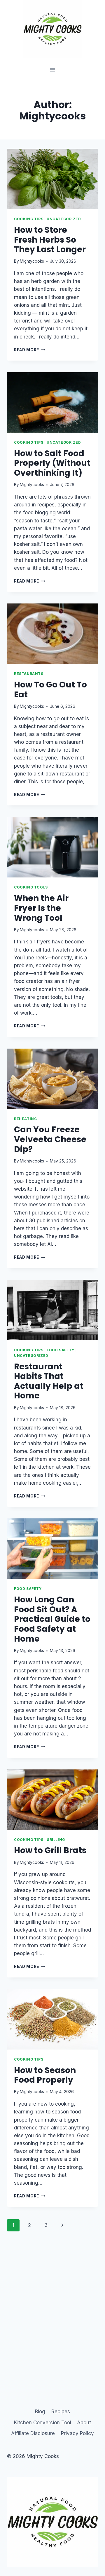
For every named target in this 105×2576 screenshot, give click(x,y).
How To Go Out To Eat (50, 690)
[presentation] (52, 179)
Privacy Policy (77, 2433)
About (84, 2423)
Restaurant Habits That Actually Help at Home (49, 1381)
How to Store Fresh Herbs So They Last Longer (50, 240)
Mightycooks (32, 261)
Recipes (61, 2412)
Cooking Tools (31, 887)
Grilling (56, 1840)
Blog (40, 2412)
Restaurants (29, 674)
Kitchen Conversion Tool (43, 2423)
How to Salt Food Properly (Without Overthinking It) (52, 463)
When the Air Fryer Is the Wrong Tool (41, 908)
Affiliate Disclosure (33, 2433)
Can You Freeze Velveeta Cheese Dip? (50, 1139)
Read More (30, 350)
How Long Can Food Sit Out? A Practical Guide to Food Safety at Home (52, 1619)
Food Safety (61, 1350)
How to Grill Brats (50, 1850)
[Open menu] (53, 70)
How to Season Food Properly (45, 2075)
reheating (25, 1119)
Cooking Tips (29, 219)
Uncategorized (64, 219)
